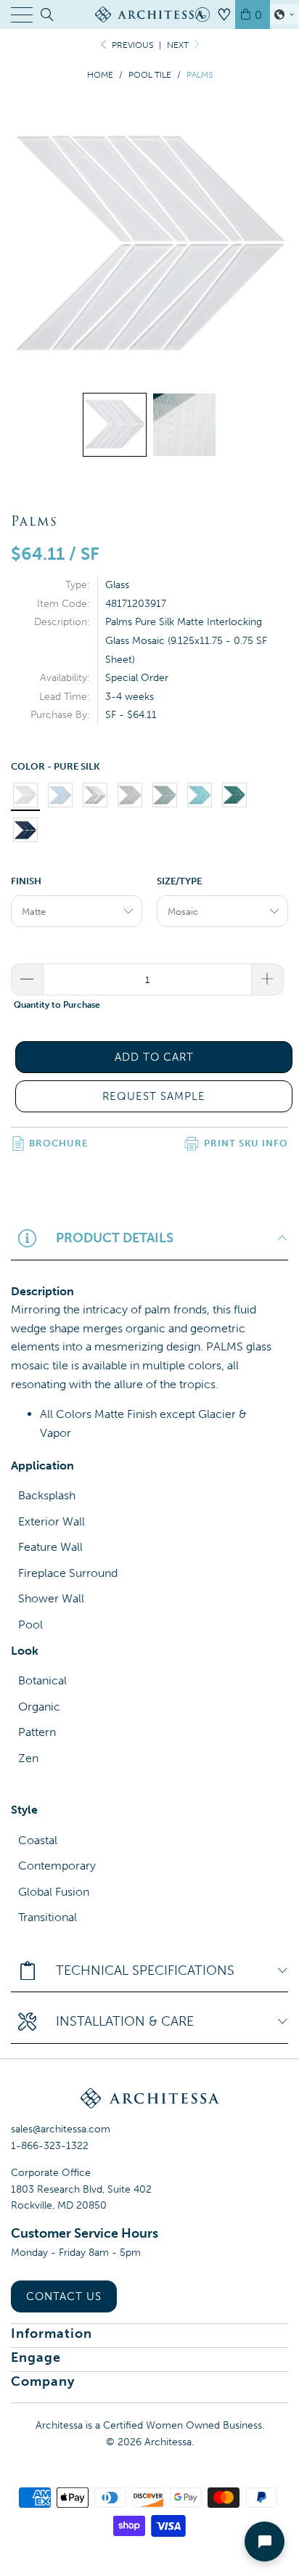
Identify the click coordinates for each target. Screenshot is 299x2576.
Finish (26, 881)
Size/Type (179, 881)
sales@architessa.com (61, 2129)
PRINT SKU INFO (246, 1143)
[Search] (46, 15)
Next (179, 45)
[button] (284, 15)
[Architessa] (149, 15)
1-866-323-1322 (50, 2146)
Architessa (168, 2442)
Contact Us (64, 2296)
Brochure (58, 1143)
